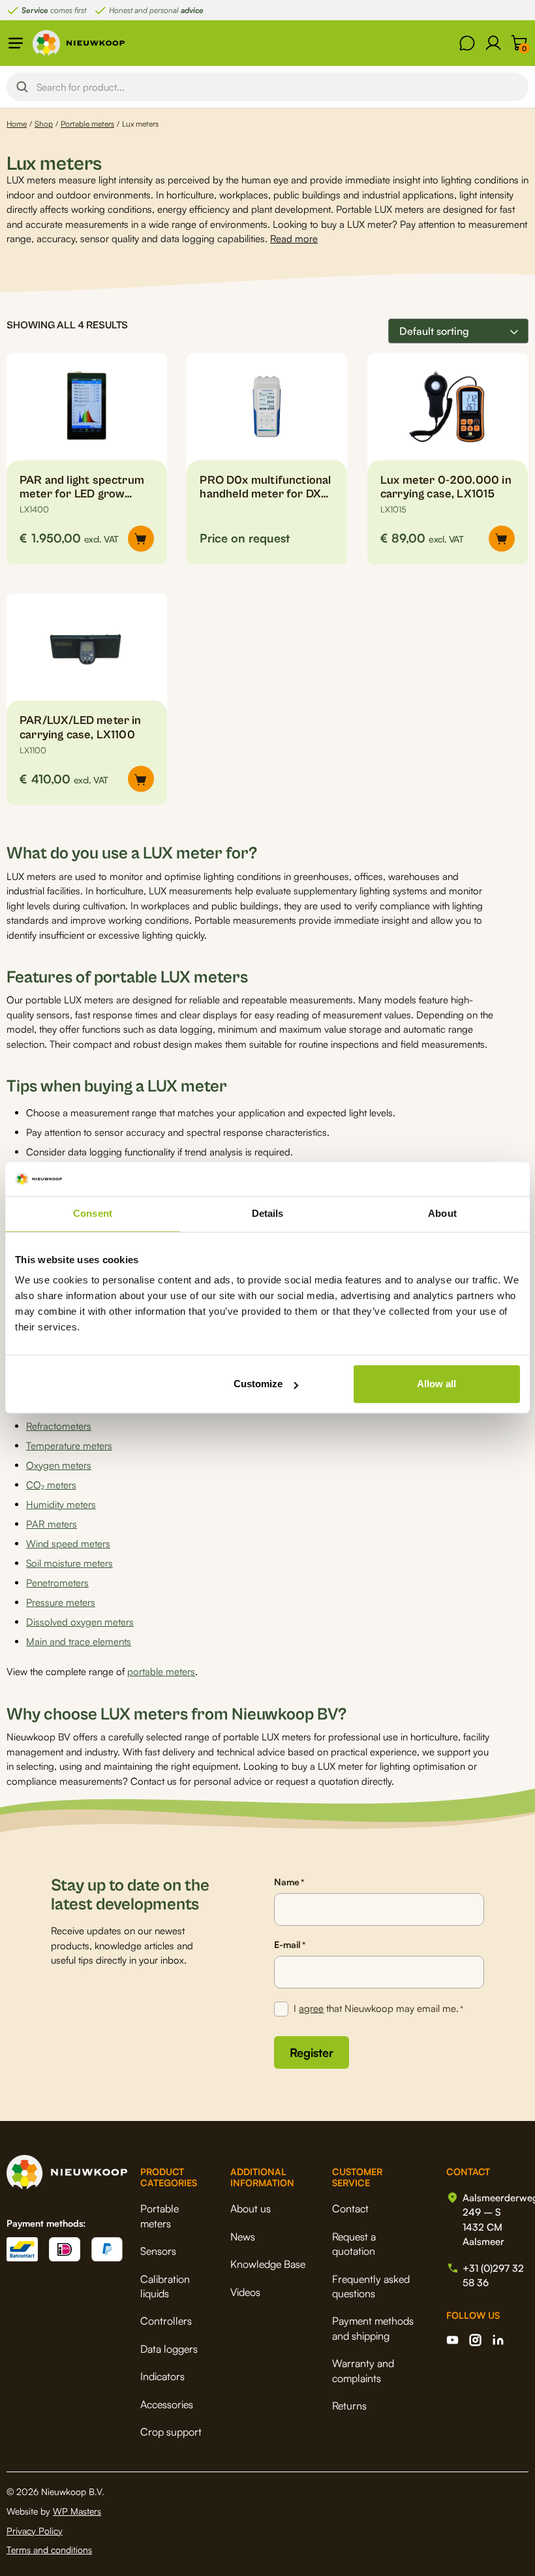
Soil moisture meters (69, 1563)
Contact (350, 2208)
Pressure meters (61, 1602)
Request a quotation (354, 2244)
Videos (245, 2292)
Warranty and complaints (363, 2370)
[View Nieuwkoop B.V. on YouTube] (452, 2340)
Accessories (167, 2404)
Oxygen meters (59, 1465)
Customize (258, 1384)
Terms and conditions (49, 2550)
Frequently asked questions (371, 2286)
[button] (141, 539)
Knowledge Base (268, 2264)
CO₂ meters (51, 1485)
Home (17, 124)
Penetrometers (57, 1583)
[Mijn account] (493, 43)
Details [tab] (268, 1214)
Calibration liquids (165, 2286)
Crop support (171, 2432)
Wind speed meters (68, 1544)
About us (251, 2208)
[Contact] (467, 43)
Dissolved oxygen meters (80, 1622)
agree (311, 2008)
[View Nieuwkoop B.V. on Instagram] (475, 2340)
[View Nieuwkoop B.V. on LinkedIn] (498, 2340)
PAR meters (52, 1524)
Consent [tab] (93, 1214)
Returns (349, 2406)
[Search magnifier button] (22, 87)
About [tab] (442, 1214)
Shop (44, 124)
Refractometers (59, 1426)
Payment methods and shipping (373, 2328)
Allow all (436, 1384)
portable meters (161, 1672)
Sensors (158, 2251)
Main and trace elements (79, 1641)
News (243, 2237)
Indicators (162, 2376)
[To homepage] (79, 43)
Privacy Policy (35, 2531)
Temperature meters (69, 1446)
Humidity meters (61, 1504)
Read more (294, 239)
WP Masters (77, 2511)
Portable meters (87, 124)
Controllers (166, 2321)
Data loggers (169, 2349)
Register (312, 2052)
